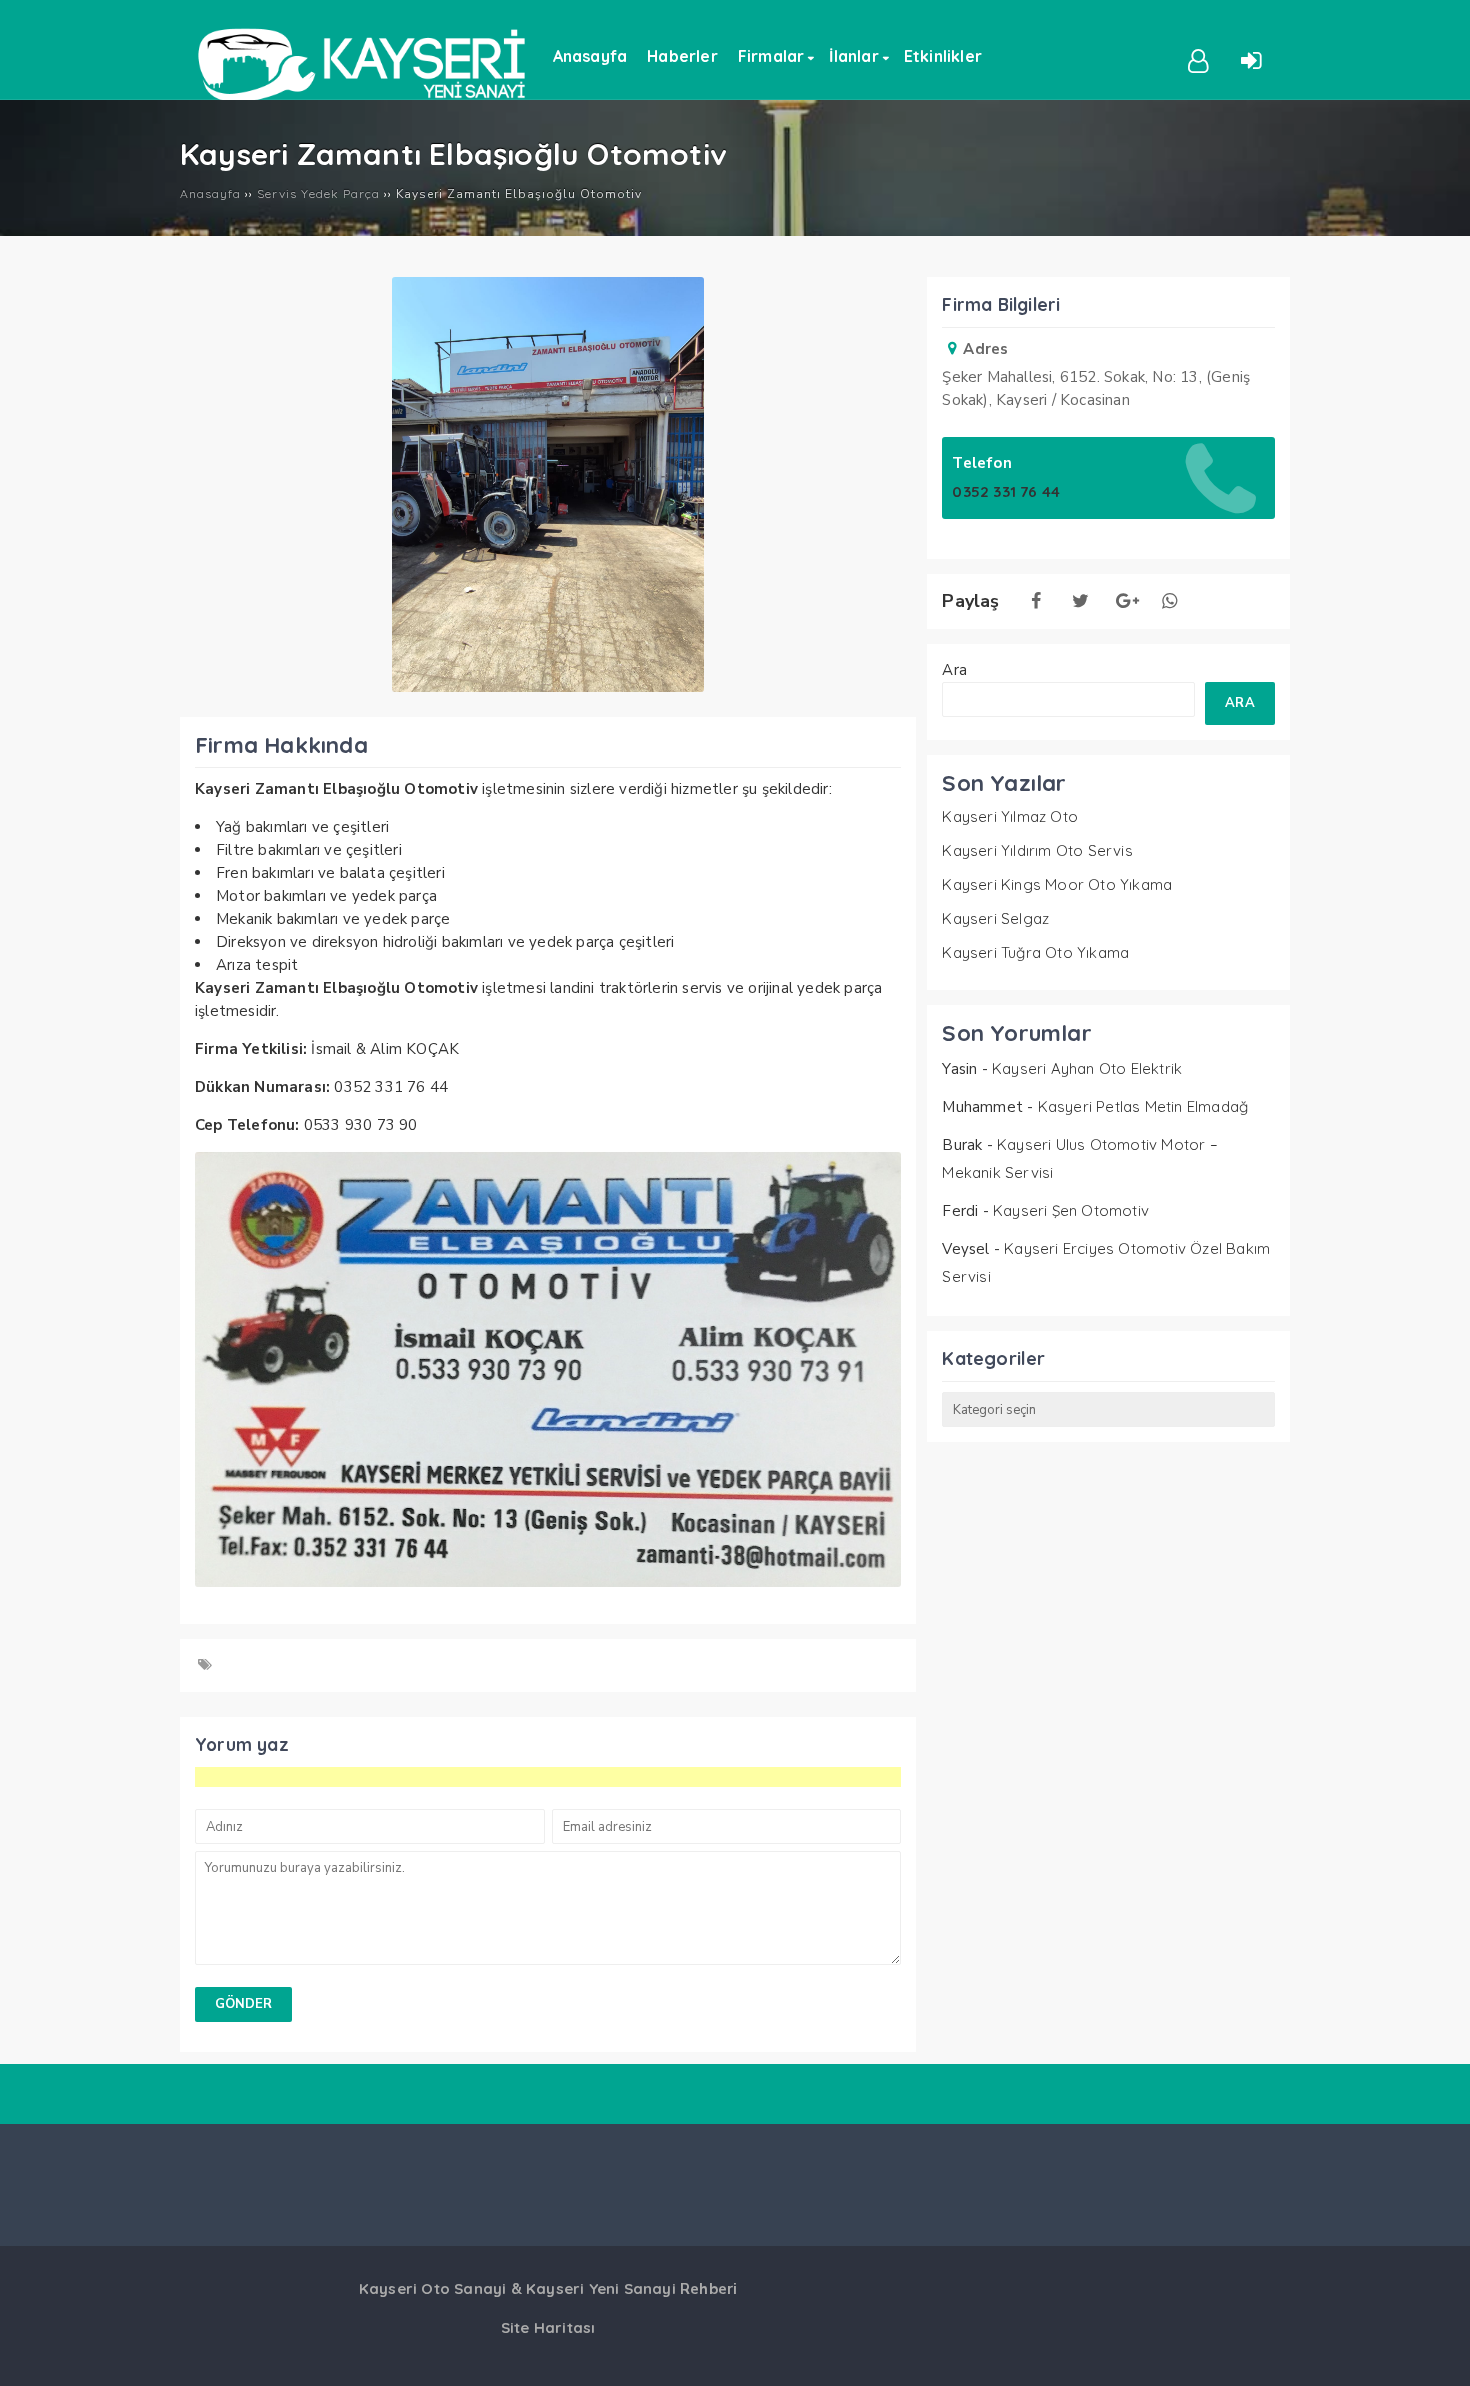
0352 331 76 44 (1006, 491)
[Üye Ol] (1199, 59)
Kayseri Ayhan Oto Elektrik (1087, 1068)
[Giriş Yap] (1252, 59)
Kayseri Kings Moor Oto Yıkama (1057, 884)
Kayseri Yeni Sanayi (601, 2288)
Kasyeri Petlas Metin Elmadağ (1143, 1106)
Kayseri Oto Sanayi (433, 2288)
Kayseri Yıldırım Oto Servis (1037, 850)
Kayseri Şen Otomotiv (1071, 1210)
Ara (954, 670)
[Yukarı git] (1435, 2351)
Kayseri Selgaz (995, 918)
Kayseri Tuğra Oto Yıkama (1035, 952)
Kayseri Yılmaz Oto (1010, 816)
